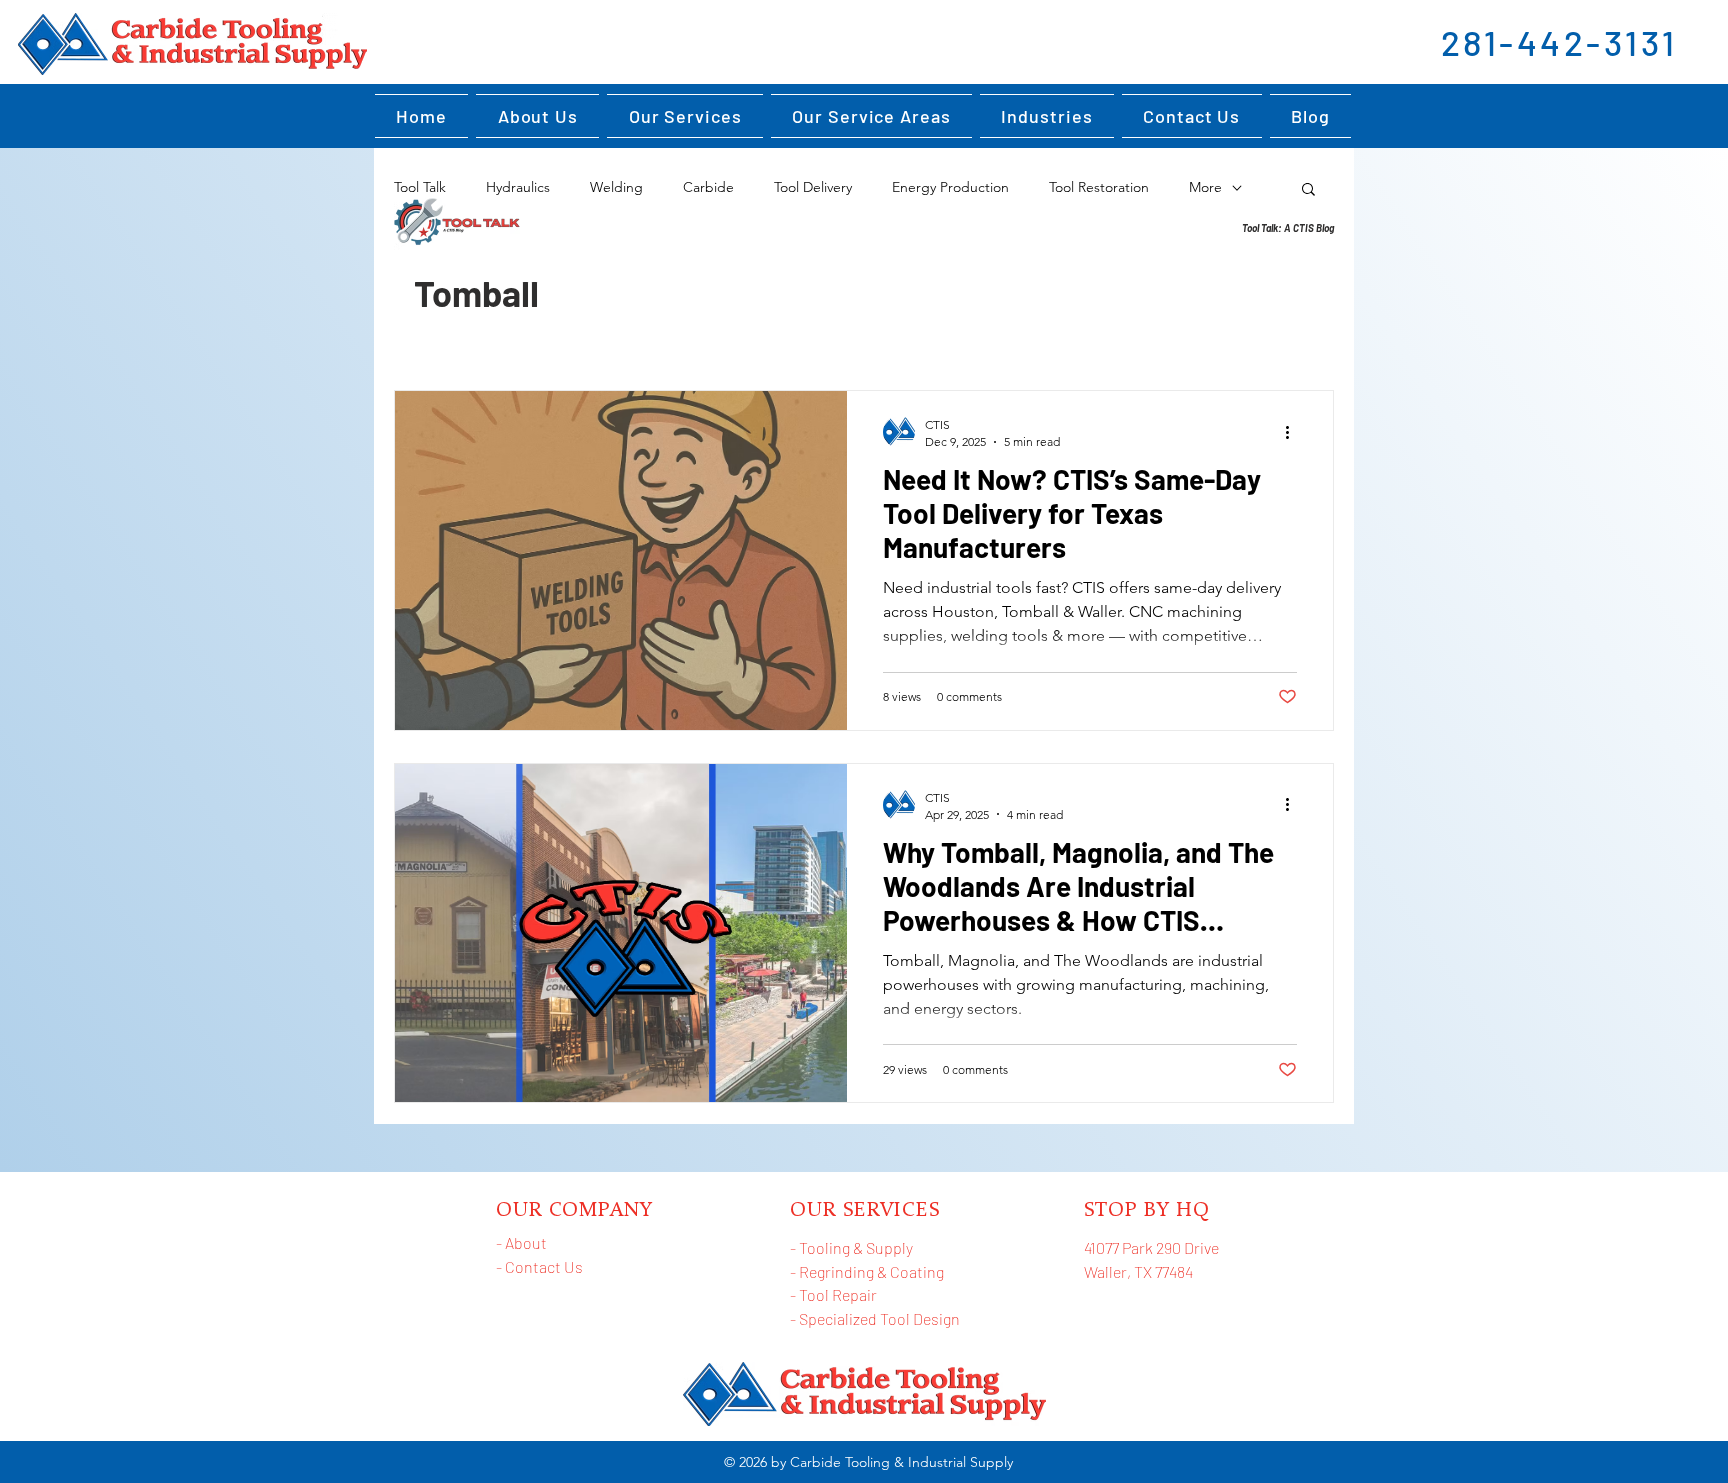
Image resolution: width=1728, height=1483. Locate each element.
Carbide (708, 187)
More (1205, 187)
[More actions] (1294, 432)
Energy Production (950, 187)
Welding (616, 187)
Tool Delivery (813, 187)
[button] (1047, 116)
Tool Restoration (1099, 187)
